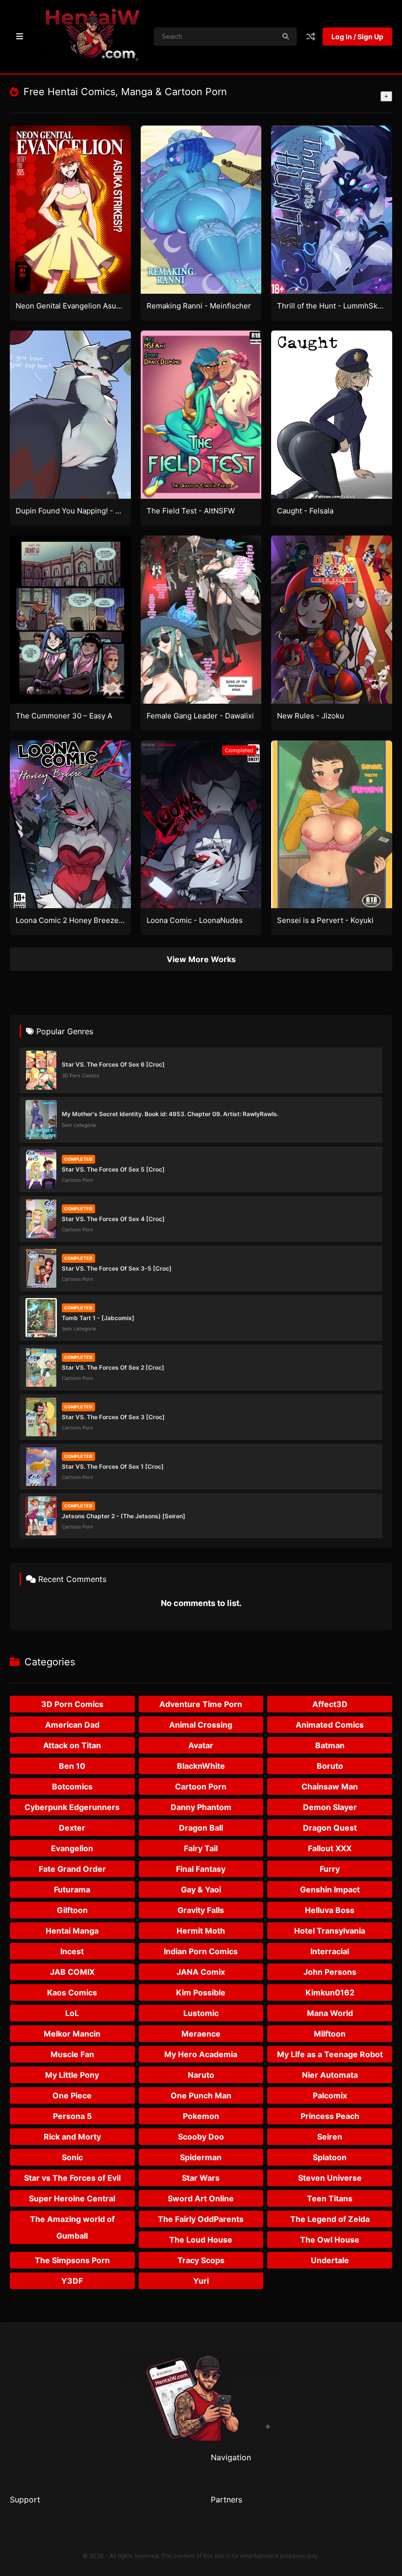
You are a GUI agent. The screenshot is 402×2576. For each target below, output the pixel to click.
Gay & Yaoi (201, 1889)
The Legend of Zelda (330, 2219)
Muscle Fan (72, 2054)
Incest (72, 1951)
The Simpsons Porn (72, 2260)
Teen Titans (330, 2198)
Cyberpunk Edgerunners (72, 1807)
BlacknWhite (201, 1766)
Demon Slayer (330, 1807)
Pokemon (201, 2116)
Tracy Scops (201, 2260)
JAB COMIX (72, 1972)
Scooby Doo (201, 2137)
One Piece (72, 2095)
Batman (330, 1745)
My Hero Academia (201, 2054)
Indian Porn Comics (201, 1951)
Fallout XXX (330, 1848)
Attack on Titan (72, 1745)
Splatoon (330, 2157)
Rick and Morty (72, 2137)
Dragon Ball (201, 1828)
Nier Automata (330, 2075)
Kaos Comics (72, 1992)
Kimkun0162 (330, 1992)
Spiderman (201, 2157)
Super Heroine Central (72, 2198)
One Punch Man (201, 2095)
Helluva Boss (330, 1910)
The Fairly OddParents (201, 2219)
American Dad (72, 1725)
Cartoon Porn (201, 1786)
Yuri (201, 2281)
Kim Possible (201, 1992)
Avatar (201, 1745)
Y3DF (72, 2281)
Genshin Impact (330, 1889)
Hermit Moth (201, 1931)
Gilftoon (72, 1910)
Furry (330, 1869)
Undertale (330, 2260)
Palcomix (330, 2095)
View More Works (201, 959)
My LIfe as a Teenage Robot (330, 2054)
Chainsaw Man (330, 1786)
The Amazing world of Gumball (72, 2227)
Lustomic (201, 2013)
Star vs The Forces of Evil (72, 2178)
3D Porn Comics (72, 1704)
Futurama (72, 1889)
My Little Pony (72, 2075)
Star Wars (201, 2178)
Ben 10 (72, 1766)
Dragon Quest (330, 1828)
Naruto (201, 2075)
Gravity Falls (201, 1910)
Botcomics (72, 1786)
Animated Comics (330, 1725)
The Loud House (201, 2240)
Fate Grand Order (72, 1869)
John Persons (330, 1972)
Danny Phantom (201, 1807)
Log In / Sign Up (357, 37)
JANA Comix (201, 1972)
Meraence (201, 2034)
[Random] (311, 37)
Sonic (72, 2157)
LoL (72, 2013)
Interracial (330, 1951)
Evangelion (72, 1848)
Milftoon (330, 2034)
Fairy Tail (201, 1848)
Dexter (72, 1828)
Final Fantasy (201, 1869)
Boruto (330, 1766)
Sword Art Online (201, 2198)
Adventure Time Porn (201, 1704)
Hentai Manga (72, 1931)
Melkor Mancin (72, 2034)
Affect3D (330, 1704)
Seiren (330, 2137)
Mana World (330, 2013)
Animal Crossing (201, 1725)
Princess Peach (330, 2116)
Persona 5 (72, 2116)
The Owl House (330, 2240)
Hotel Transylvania (330, 1931)
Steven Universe (330, 2178)
